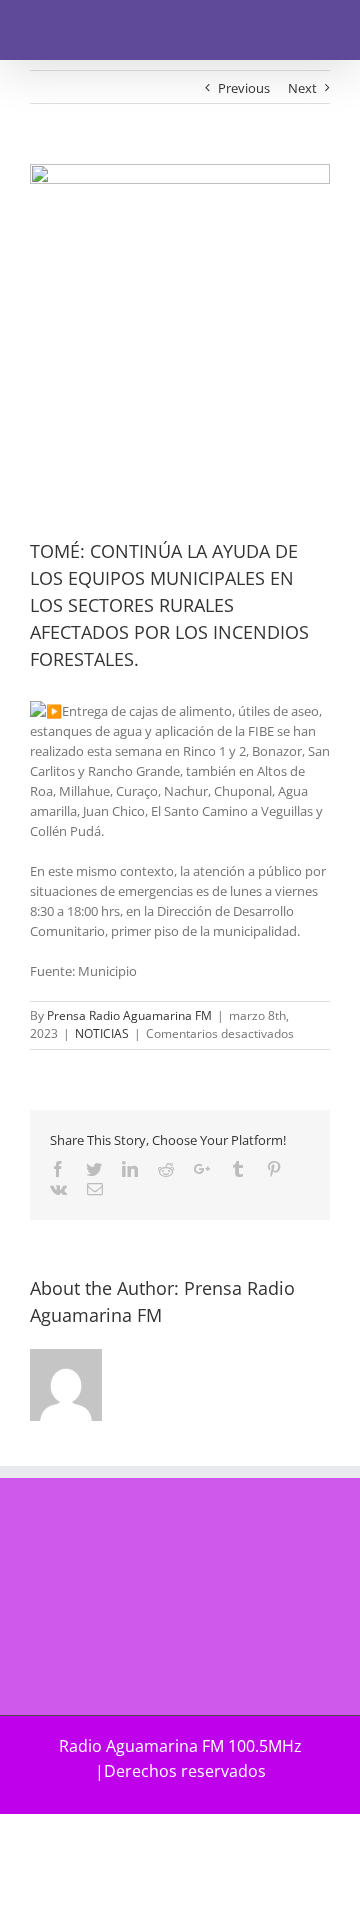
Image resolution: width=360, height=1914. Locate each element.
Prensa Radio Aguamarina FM (129, 1015)
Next (302, 88)
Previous (244, 88)
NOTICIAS (102, 1033)
